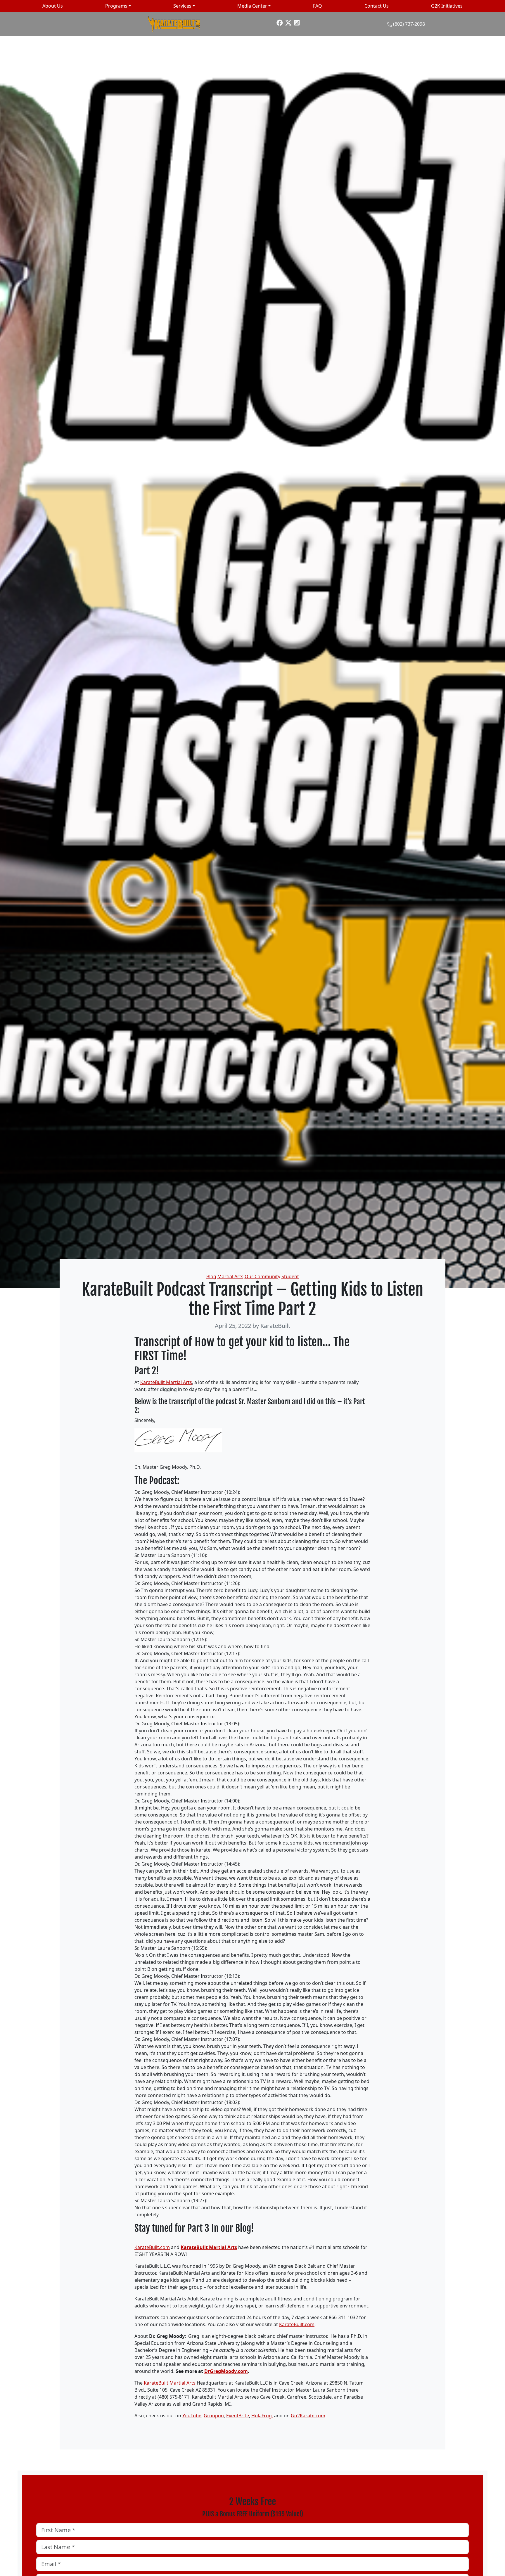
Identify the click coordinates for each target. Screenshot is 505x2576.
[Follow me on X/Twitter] (288, 22)
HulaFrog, (262, 2416)
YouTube (192, 2416)
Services (182, 6)
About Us (53, 6)
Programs (116, 6)
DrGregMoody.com (226, 2371)
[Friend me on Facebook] (280, 22)
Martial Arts (230, 1276)
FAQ (318, 6)
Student (290, 1276)
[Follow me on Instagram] (297, 22)
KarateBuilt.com (152, 2247)
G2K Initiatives (447, 6)
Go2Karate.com (308, 2416)
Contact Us (377, 6)
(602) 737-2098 (409, 24)
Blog (211, 1276)
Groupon (214, 2416)
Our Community (262, 1276)
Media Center (252, 6)
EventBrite (238, 2416)
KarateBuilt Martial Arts (166, 1382)
